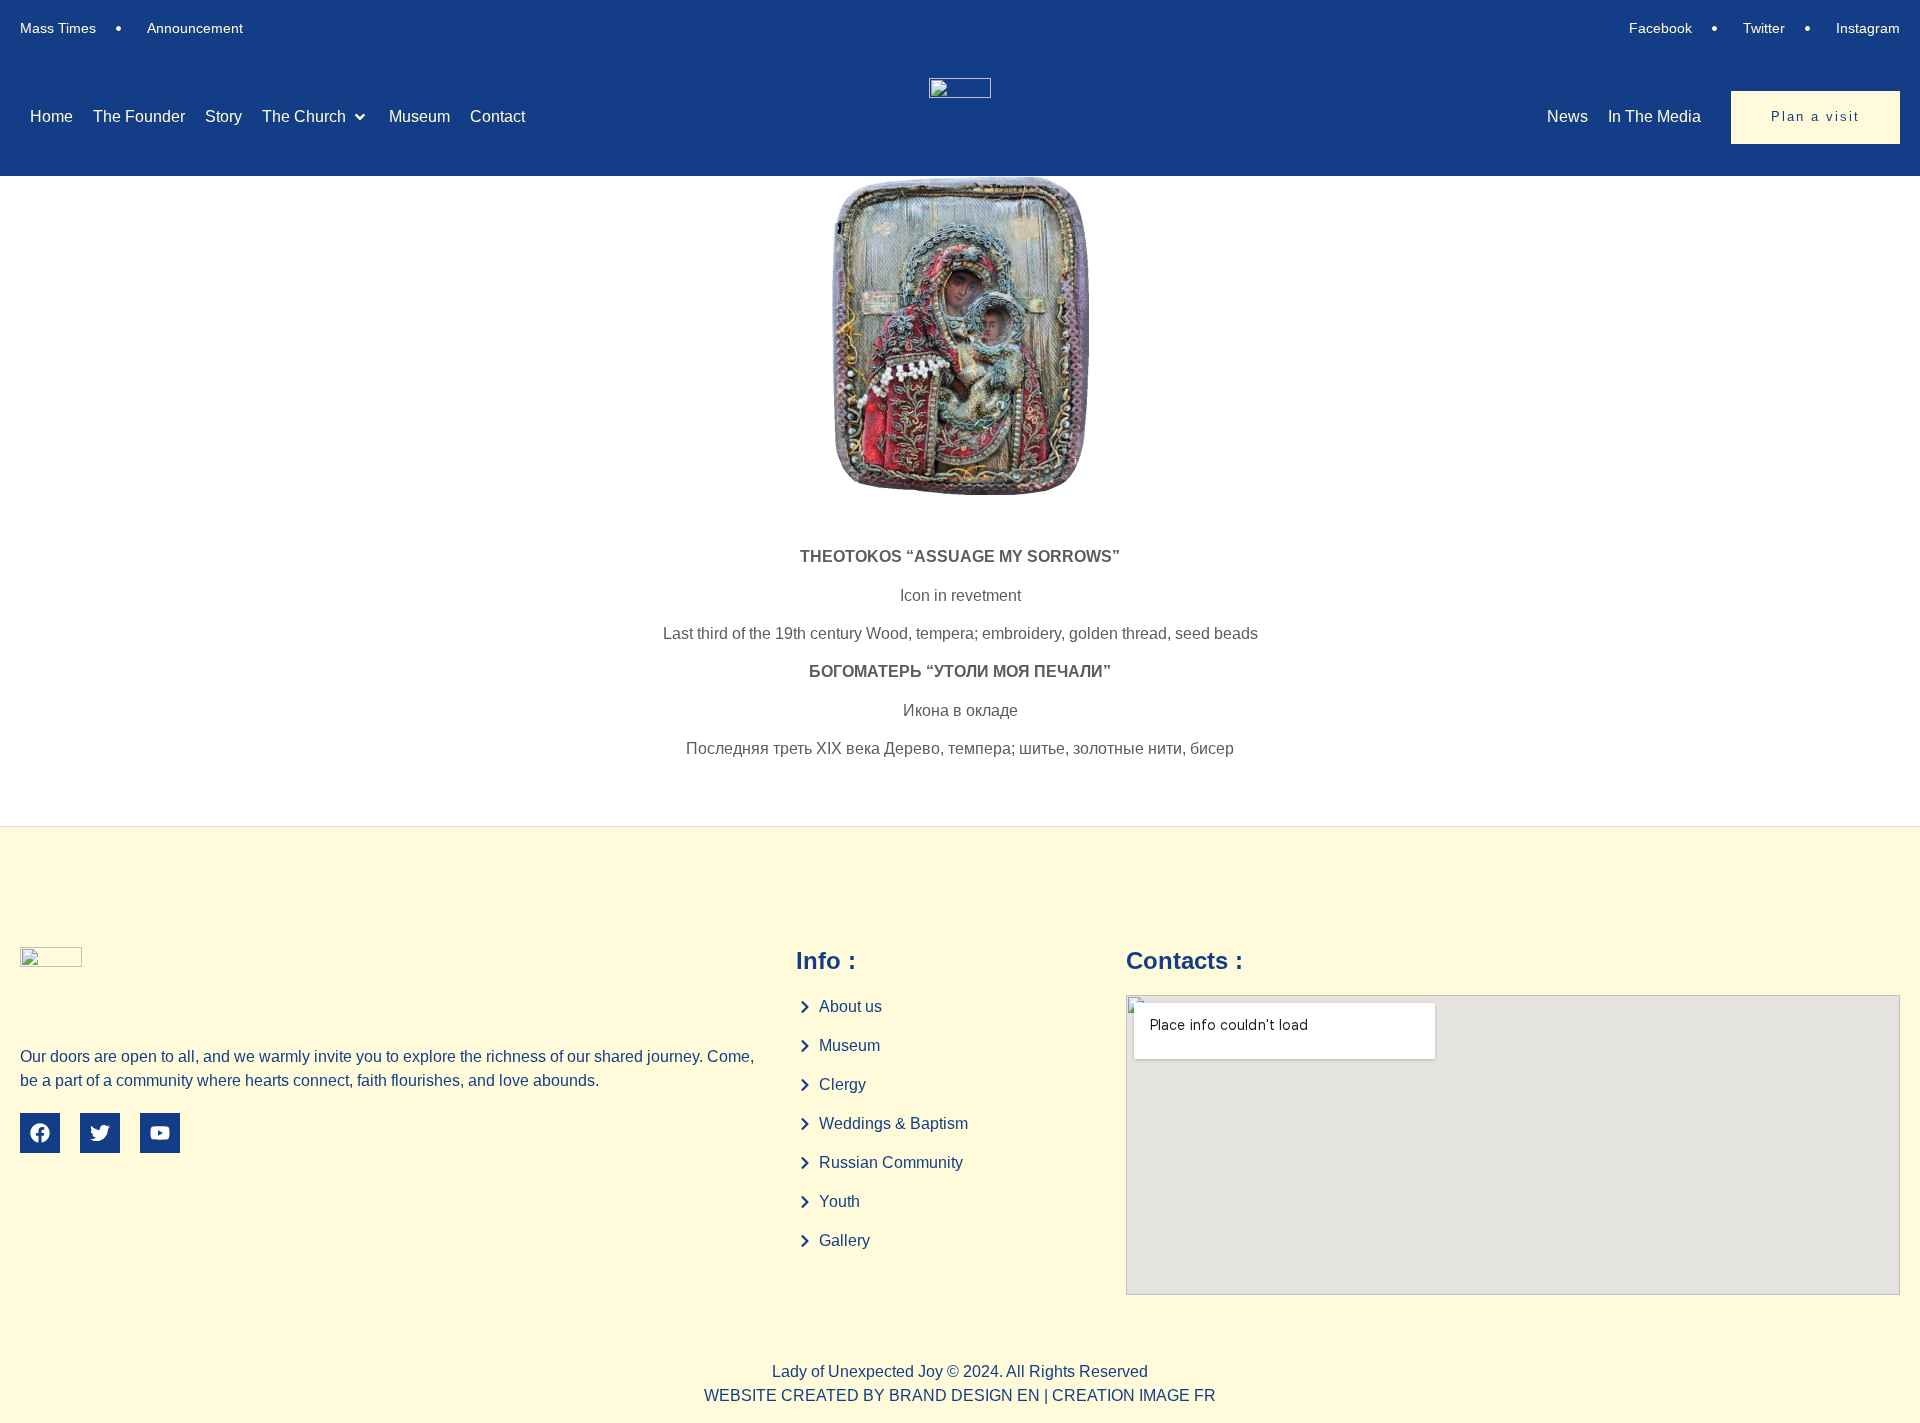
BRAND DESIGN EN (964, 1395)
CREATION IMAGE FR (1134, 1395)
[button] (315, 117)
